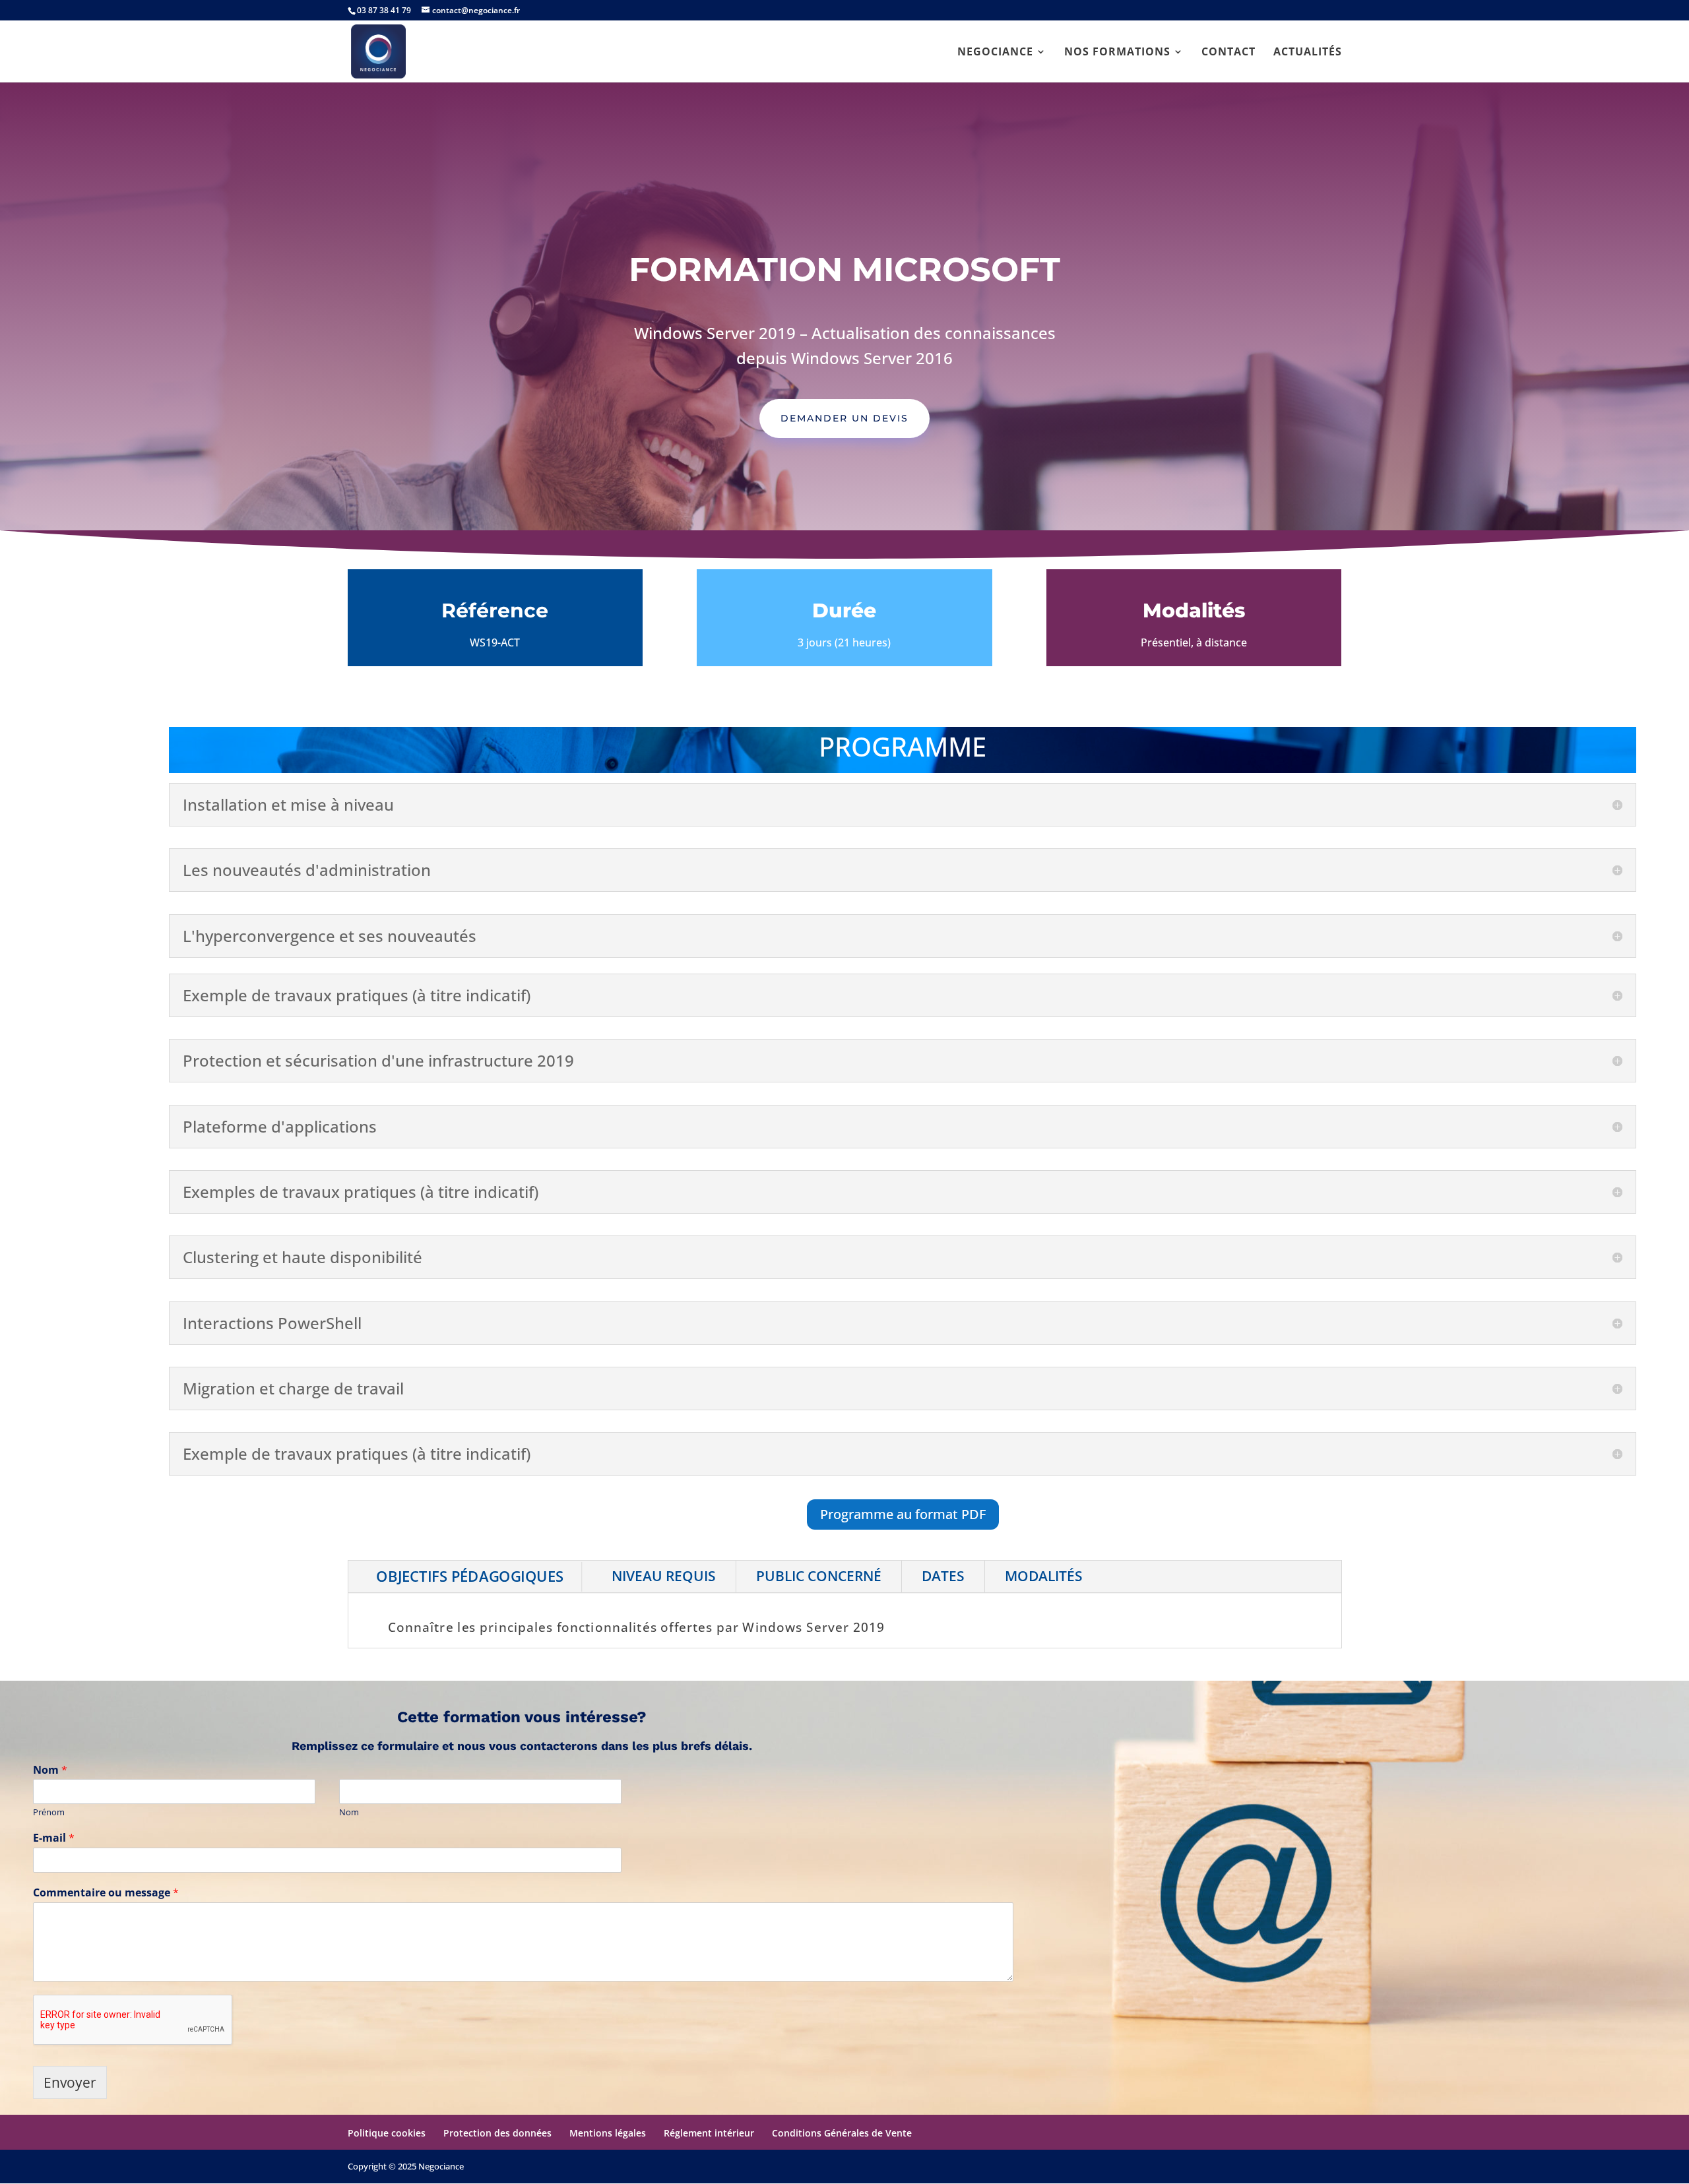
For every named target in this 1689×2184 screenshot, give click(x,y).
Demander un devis (844, 418)
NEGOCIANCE (995, 53)
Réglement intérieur (709, 2133)
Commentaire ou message (106, 1893)
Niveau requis (664, 1576)
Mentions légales (608, 2133)
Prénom (49, 1812)
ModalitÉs (1044, 1576)
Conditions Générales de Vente (842, 2133)
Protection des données (497, 2133)
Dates (943, 1576)
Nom (50, 1770)
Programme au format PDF (903, 1514)
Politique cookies (387, 2133)
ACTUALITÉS (1308, 53)
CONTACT (1228, 53)
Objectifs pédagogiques (469, 1576)
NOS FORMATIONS (1117, 53)
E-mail (54, 1838)
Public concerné (819, 1576)
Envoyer (70, 2082)
